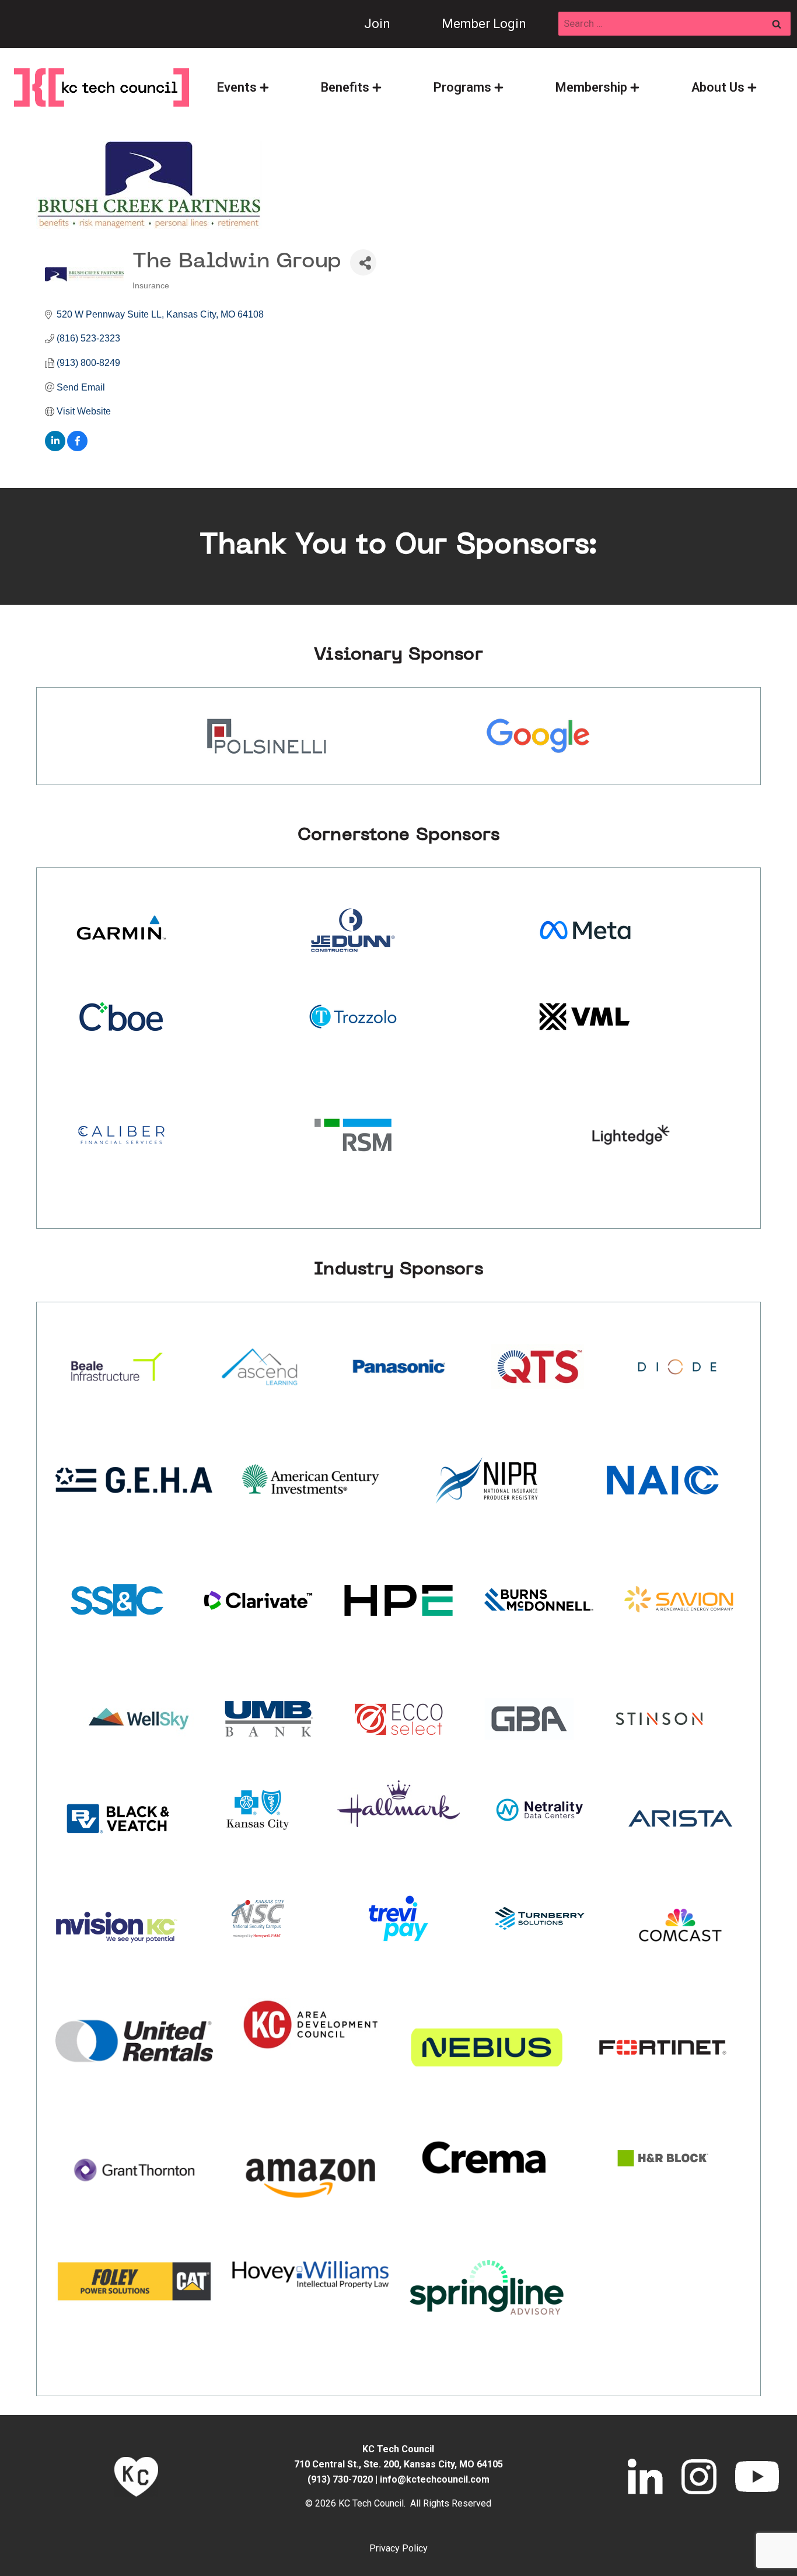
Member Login (484, 24)
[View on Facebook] (77, 448)
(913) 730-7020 (340, 2479)
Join (377, 24)
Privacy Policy (398, 2548)
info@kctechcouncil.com (435, 2479)
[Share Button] (363, 262)
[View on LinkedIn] (55, 448)
